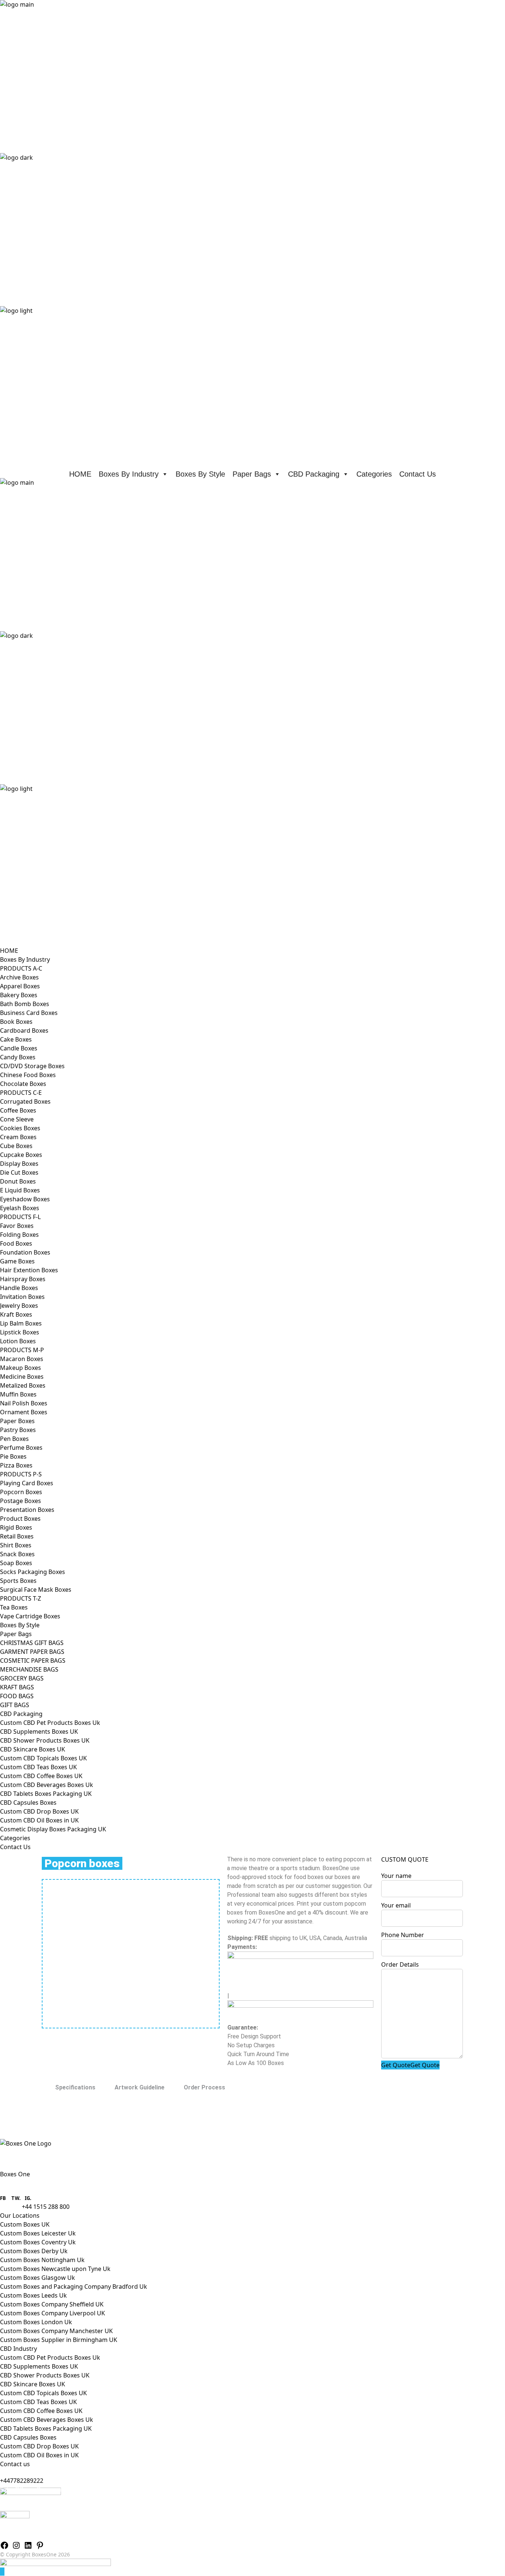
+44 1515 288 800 (46, 2207)
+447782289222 (22, 2481)
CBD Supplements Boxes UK (39, 2366)
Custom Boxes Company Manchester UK (56, 2331)
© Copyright (35, 2554)
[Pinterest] (40, 2545)
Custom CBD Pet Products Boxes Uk (50, 2357)
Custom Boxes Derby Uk (34, 2251)
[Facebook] (4, 2545)
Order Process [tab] (204, 2087)
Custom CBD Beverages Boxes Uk (47, 2420)
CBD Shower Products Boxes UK (45, 2375)
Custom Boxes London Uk (36, 2322)
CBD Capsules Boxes (28, 2437)
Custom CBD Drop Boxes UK (39, 2446)
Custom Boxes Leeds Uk (33, 2295)
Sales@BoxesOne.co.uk (32, 2489)
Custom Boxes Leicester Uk (38, 2233)
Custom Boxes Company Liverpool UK (52, 2313)
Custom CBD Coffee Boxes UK (41, 2411)
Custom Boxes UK (25, 2224)
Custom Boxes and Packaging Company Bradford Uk (74, 2286)
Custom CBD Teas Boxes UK (38, 2402)
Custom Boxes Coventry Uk (38, 2242)
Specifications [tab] (75, 2087)
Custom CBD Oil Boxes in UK (39, 2455)
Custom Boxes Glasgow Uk (38, 2278)
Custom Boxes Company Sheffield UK (52, 2304)
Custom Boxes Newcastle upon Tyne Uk (55, 2269)
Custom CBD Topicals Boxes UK (43, 2393)
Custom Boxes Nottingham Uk (42, 2260)
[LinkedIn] (28, 2545)
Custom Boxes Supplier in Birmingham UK (59, 2340)
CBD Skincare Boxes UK (33, 2384)
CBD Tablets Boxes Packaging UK (46, 2428)
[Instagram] (16, 2545)
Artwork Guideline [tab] (140, 2087)
